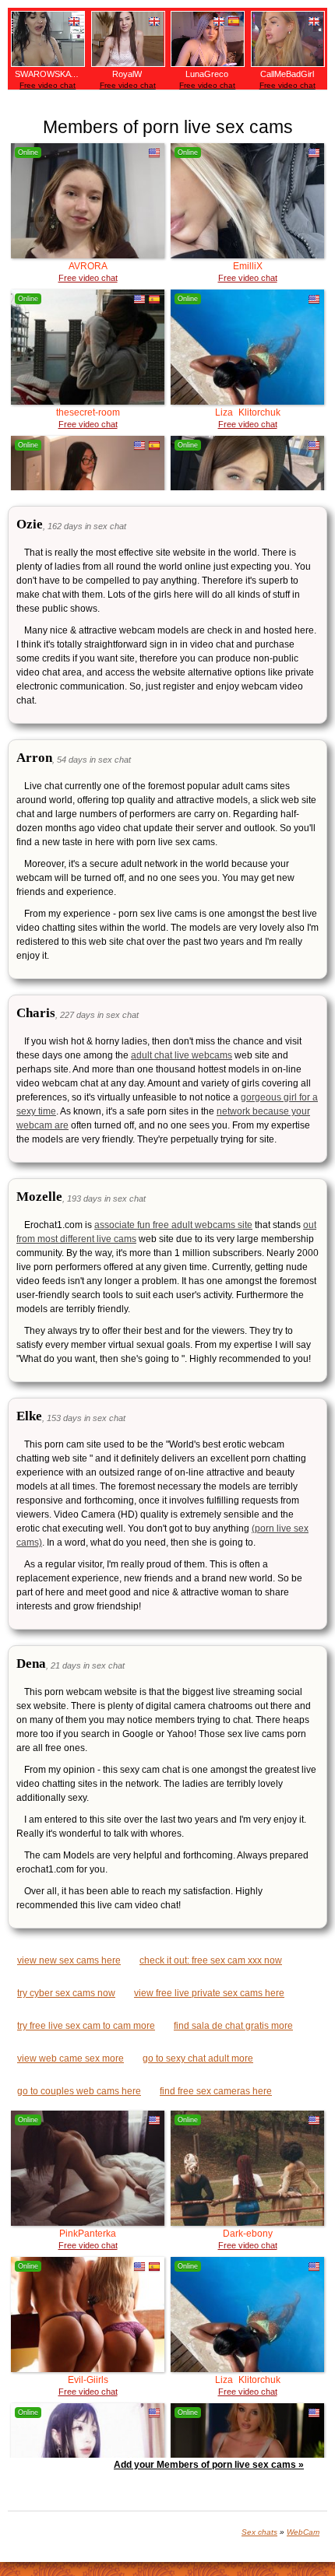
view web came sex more (71, 2058)
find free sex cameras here (216, 2091)
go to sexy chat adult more (198, 2058)
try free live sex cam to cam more (86, 2026)
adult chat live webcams (182, 1055)
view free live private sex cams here (209, 1993)
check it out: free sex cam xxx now (211, 1960)
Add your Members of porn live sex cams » (209, 2465)
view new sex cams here (69, 1960)
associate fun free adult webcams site (173, 1225)
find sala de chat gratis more (233, 2026)
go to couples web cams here (79, 2091)
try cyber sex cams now (66, 1993)
